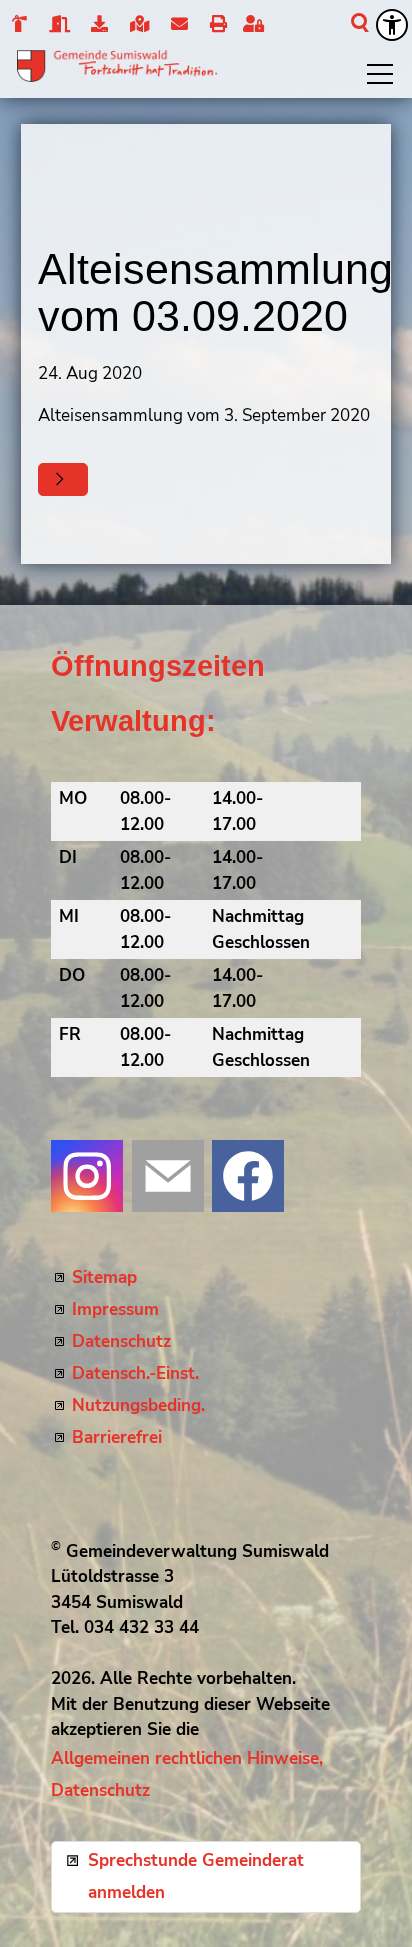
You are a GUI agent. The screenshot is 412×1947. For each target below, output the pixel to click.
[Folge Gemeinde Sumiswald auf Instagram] (87, 1176)
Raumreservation (58, 25)
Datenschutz (121, 1341)
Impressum (115, 1309)
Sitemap (104, 1277)
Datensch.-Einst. (135, 1373)
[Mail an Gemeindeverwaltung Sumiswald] (168, 1176)
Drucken (217, 25)
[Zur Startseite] (117, 66)
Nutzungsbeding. (138, 1405)
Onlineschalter (99, 25)
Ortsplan (138, 25)
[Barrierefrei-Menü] (392, 25)
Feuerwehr (18, 25)
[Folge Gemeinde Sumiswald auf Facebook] (248, 1176)
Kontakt (178, 25)
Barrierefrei (117, 1437)
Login (258, 25)
